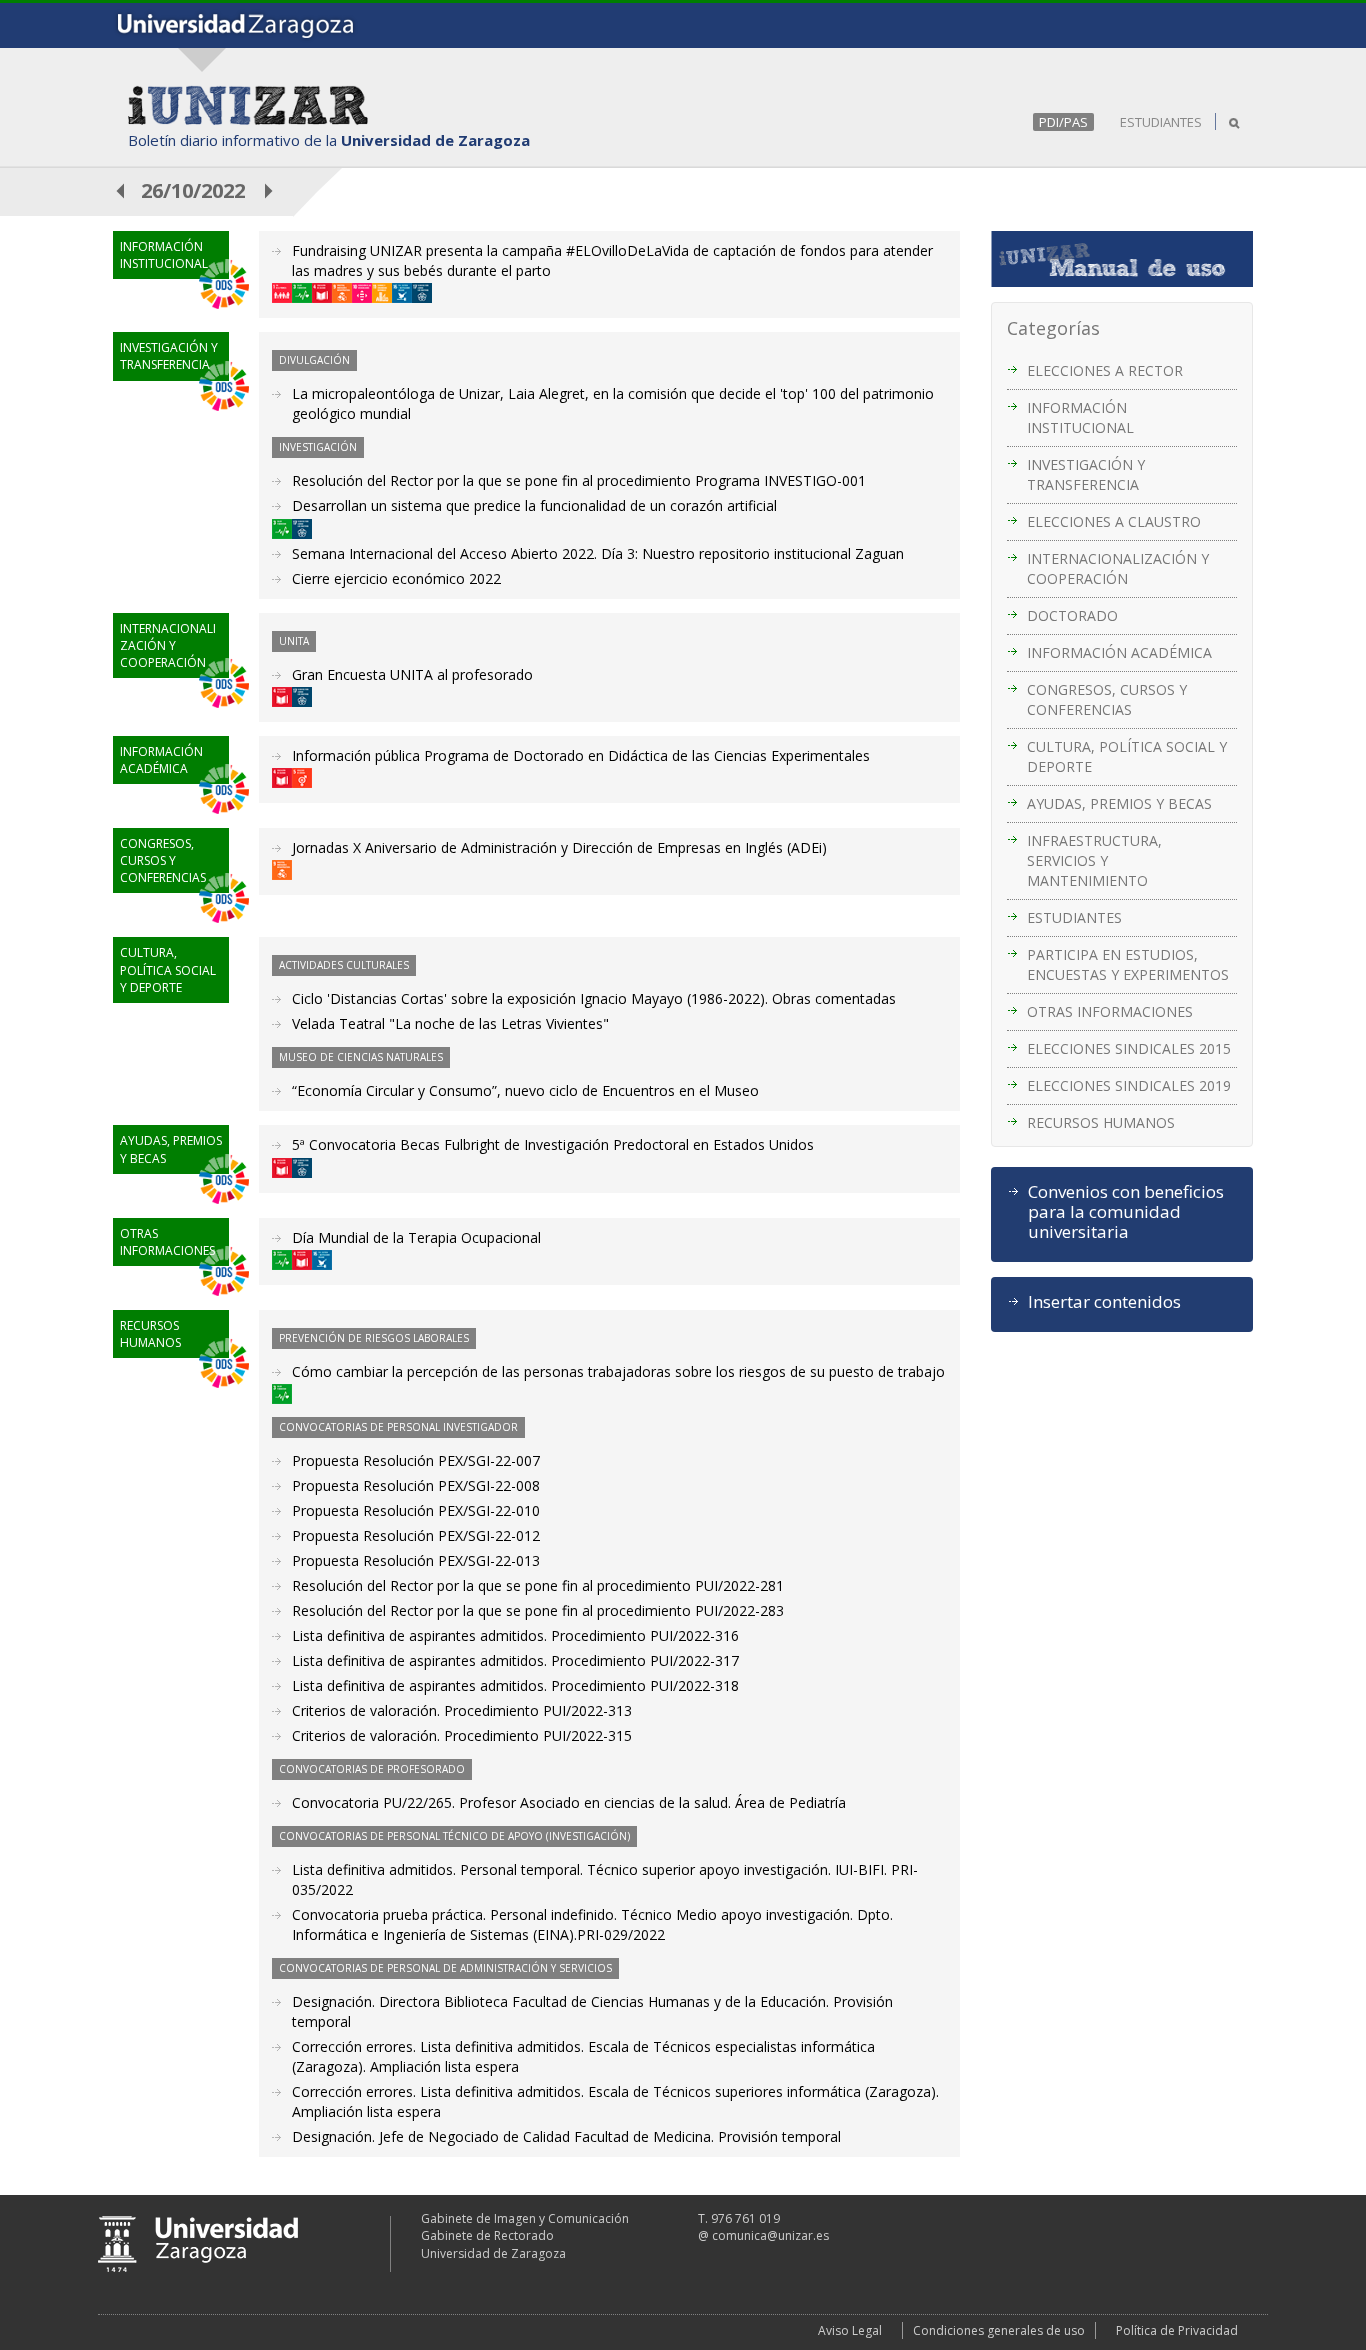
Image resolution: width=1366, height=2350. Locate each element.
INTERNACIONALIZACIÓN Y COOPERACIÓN (1118, 568)
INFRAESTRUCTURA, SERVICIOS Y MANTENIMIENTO (1094, 860)
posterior (270, 190)
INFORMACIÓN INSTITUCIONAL (1080, 417)
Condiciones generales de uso (999, 2330)
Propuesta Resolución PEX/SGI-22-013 (416, 1560)
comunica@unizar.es (770, 2235)
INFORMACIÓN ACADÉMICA (1119, 652)
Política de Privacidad (1177, 2330)
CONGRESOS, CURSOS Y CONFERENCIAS (1107, 699)
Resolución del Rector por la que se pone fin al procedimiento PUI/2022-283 (538, 1610)
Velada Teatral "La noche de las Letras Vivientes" (450, 1023)
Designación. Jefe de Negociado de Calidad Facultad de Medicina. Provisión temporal (566, 2136)
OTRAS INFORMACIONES (1110, 1011)
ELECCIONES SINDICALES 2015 (1129, 1048)
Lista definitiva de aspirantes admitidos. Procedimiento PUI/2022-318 (515, 1685)
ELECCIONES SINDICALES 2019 (1129, 1085)
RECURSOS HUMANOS (1101, 1122)
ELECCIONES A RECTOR (1105, 370)
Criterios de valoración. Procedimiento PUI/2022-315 (462, 1735)
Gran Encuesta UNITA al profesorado (412, 674)
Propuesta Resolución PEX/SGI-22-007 (416, 1460)
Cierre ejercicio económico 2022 (396, 578)
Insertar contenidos (1104, 1302)
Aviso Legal (850, 2330)
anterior (121, 190)
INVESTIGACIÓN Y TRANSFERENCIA (1086, 474)
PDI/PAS (1063, 122)
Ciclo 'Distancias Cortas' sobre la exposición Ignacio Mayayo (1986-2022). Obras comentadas (594, 998)
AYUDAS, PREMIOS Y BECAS (1119, 803)
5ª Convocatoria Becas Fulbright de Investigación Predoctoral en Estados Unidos (553, 1144)
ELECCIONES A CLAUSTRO (1114, 521)
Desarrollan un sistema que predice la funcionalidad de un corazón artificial (534, 505)
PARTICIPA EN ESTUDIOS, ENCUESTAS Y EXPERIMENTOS (1128, 964)
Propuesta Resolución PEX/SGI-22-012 (416, 1535)
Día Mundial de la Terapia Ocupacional (416, 1237)
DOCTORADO (1072, 615)
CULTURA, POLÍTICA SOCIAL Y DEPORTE (1127, 756)
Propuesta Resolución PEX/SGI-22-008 (416, 1485)
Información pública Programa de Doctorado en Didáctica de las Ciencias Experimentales (581, 755)
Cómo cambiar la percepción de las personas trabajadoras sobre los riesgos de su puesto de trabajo (618, 1371)
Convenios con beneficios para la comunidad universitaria (1126, 1212)
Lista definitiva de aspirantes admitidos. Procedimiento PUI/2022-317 (515, 1660)
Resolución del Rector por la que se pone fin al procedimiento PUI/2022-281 (538, 1585)
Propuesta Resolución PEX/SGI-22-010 (416, 1510)
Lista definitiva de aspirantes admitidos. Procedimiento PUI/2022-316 (515, 1635)
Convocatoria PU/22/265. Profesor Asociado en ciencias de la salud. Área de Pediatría (569, 1802)
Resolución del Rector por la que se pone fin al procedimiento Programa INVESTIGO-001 (579, 480)
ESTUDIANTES (1161, 122)
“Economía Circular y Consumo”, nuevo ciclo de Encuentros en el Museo (525, 1090)
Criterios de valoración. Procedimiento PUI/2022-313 (462, 1710)
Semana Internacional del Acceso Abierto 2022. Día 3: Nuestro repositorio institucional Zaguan (598, 553)
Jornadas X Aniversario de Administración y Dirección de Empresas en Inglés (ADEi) (559, 847)
